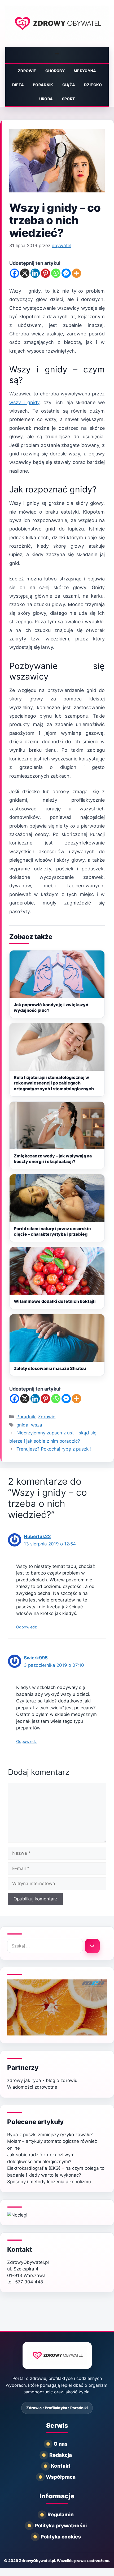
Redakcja (61, 2455)
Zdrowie (27, 71)
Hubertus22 (37, 1536)
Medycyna (85, 71)
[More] (76, 273)
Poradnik (43, 85)
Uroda (46, 99)
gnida (22, 1425)
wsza (37, 1425)
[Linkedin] (35, 273)
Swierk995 (36, 1658)
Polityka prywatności (61, 2526)
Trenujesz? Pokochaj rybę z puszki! (54, 1449)
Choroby (55, 71)
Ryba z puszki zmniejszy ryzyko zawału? (50, 2135)
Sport (69, 99)
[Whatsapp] (56, 273)
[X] (25, 273)
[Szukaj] (92, 1946)
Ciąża (69, 85)
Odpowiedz (27, 1627)
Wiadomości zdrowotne (32, 2087)
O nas (61, 2444)
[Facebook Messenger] (66, 273)
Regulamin (61, 2515)
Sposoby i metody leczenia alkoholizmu (49, 2182)
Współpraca (61, 2477)
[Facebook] (14, 273)
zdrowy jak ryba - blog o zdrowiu (42, 2080)
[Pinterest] (45, 273)
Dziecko (93, 85)
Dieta (18, 85)
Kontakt (20, 2249)
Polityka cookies (61, 2537)
